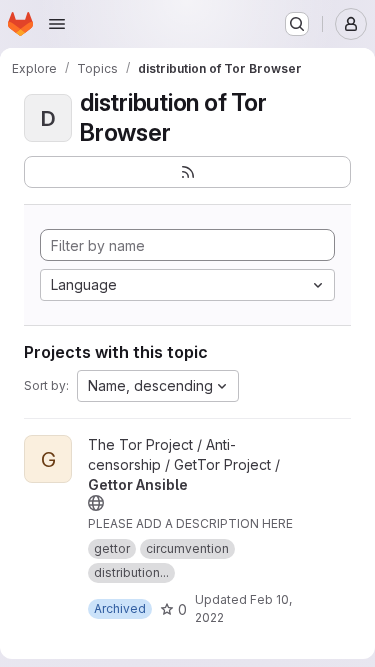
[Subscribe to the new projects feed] (187, 172)
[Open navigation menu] (57, 24)
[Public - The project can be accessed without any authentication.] (96, 503)
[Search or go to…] (297, 24)
